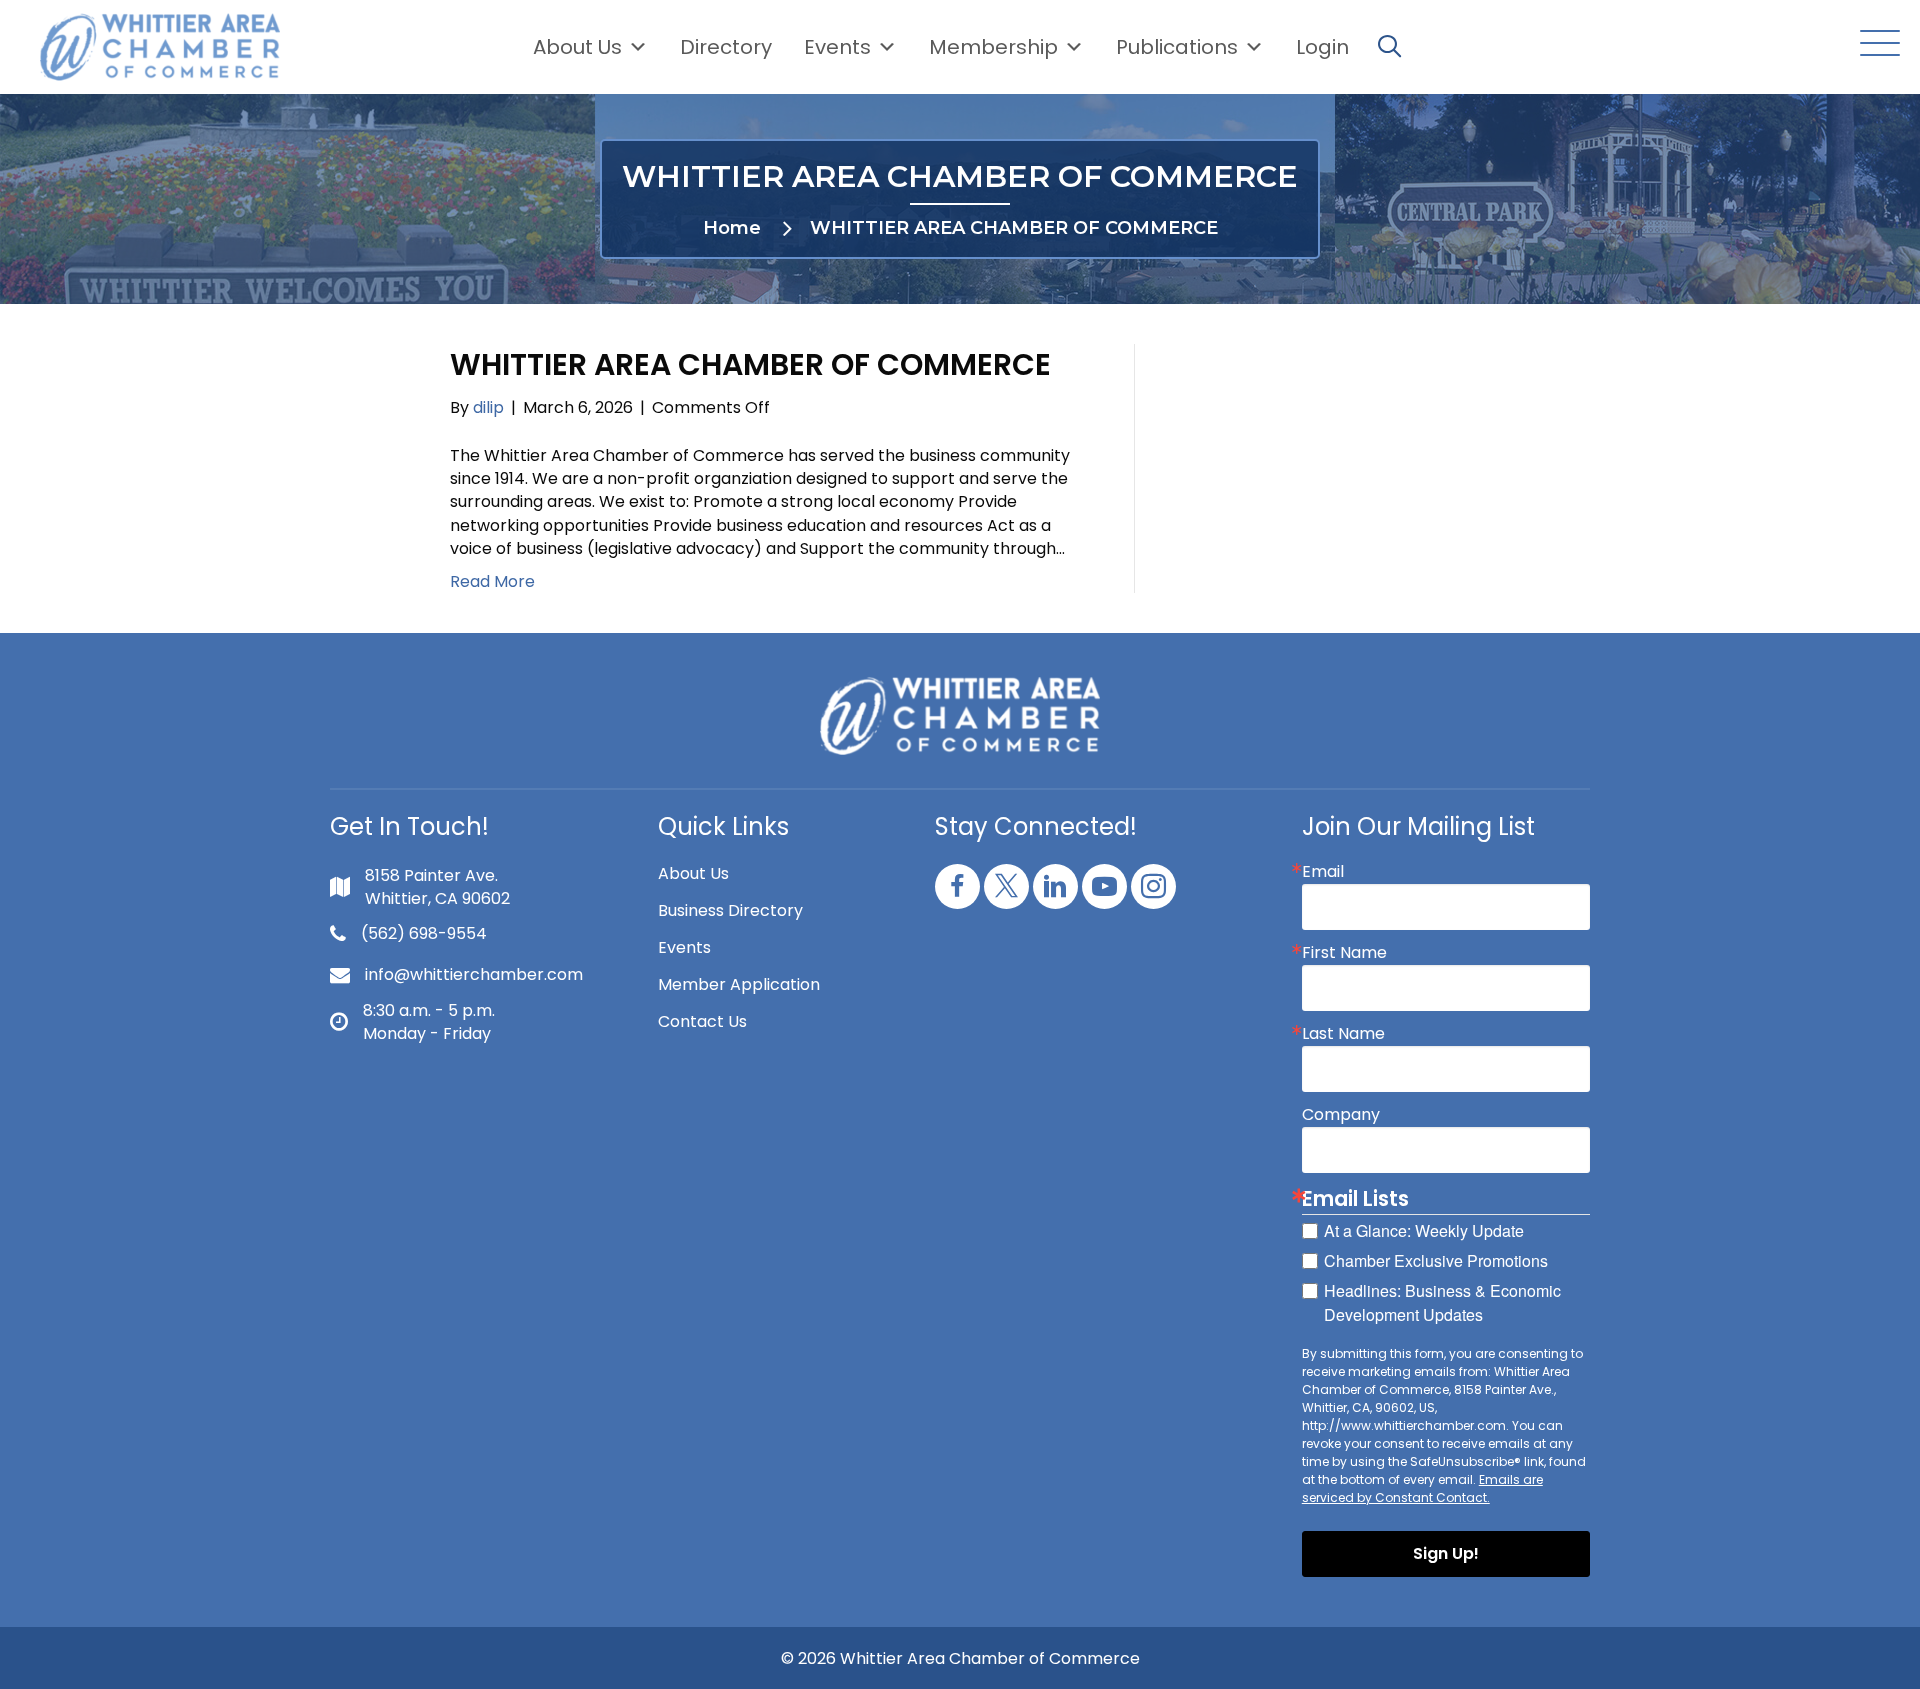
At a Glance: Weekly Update (1424, 1230)
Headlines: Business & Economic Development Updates (1442, 1302)
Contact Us (702, 1021)
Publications (1177, 47)
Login (1322, 47)
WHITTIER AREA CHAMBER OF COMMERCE (750, 364)
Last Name (1343, 1034)
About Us (577, 47)
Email (1323, 872)
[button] (1875, 44)
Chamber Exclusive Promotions (1436, 1260)
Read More (492, 581)
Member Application (739, 984)
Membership (993, 47)
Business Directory (730, 910)
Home (732, 228)
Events (684, 947)
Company (1341, 1115)
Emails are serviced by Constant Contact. (1422, 1488)
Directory (726, 47)
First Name (1344, 953)
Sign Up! (1446, 1553)
